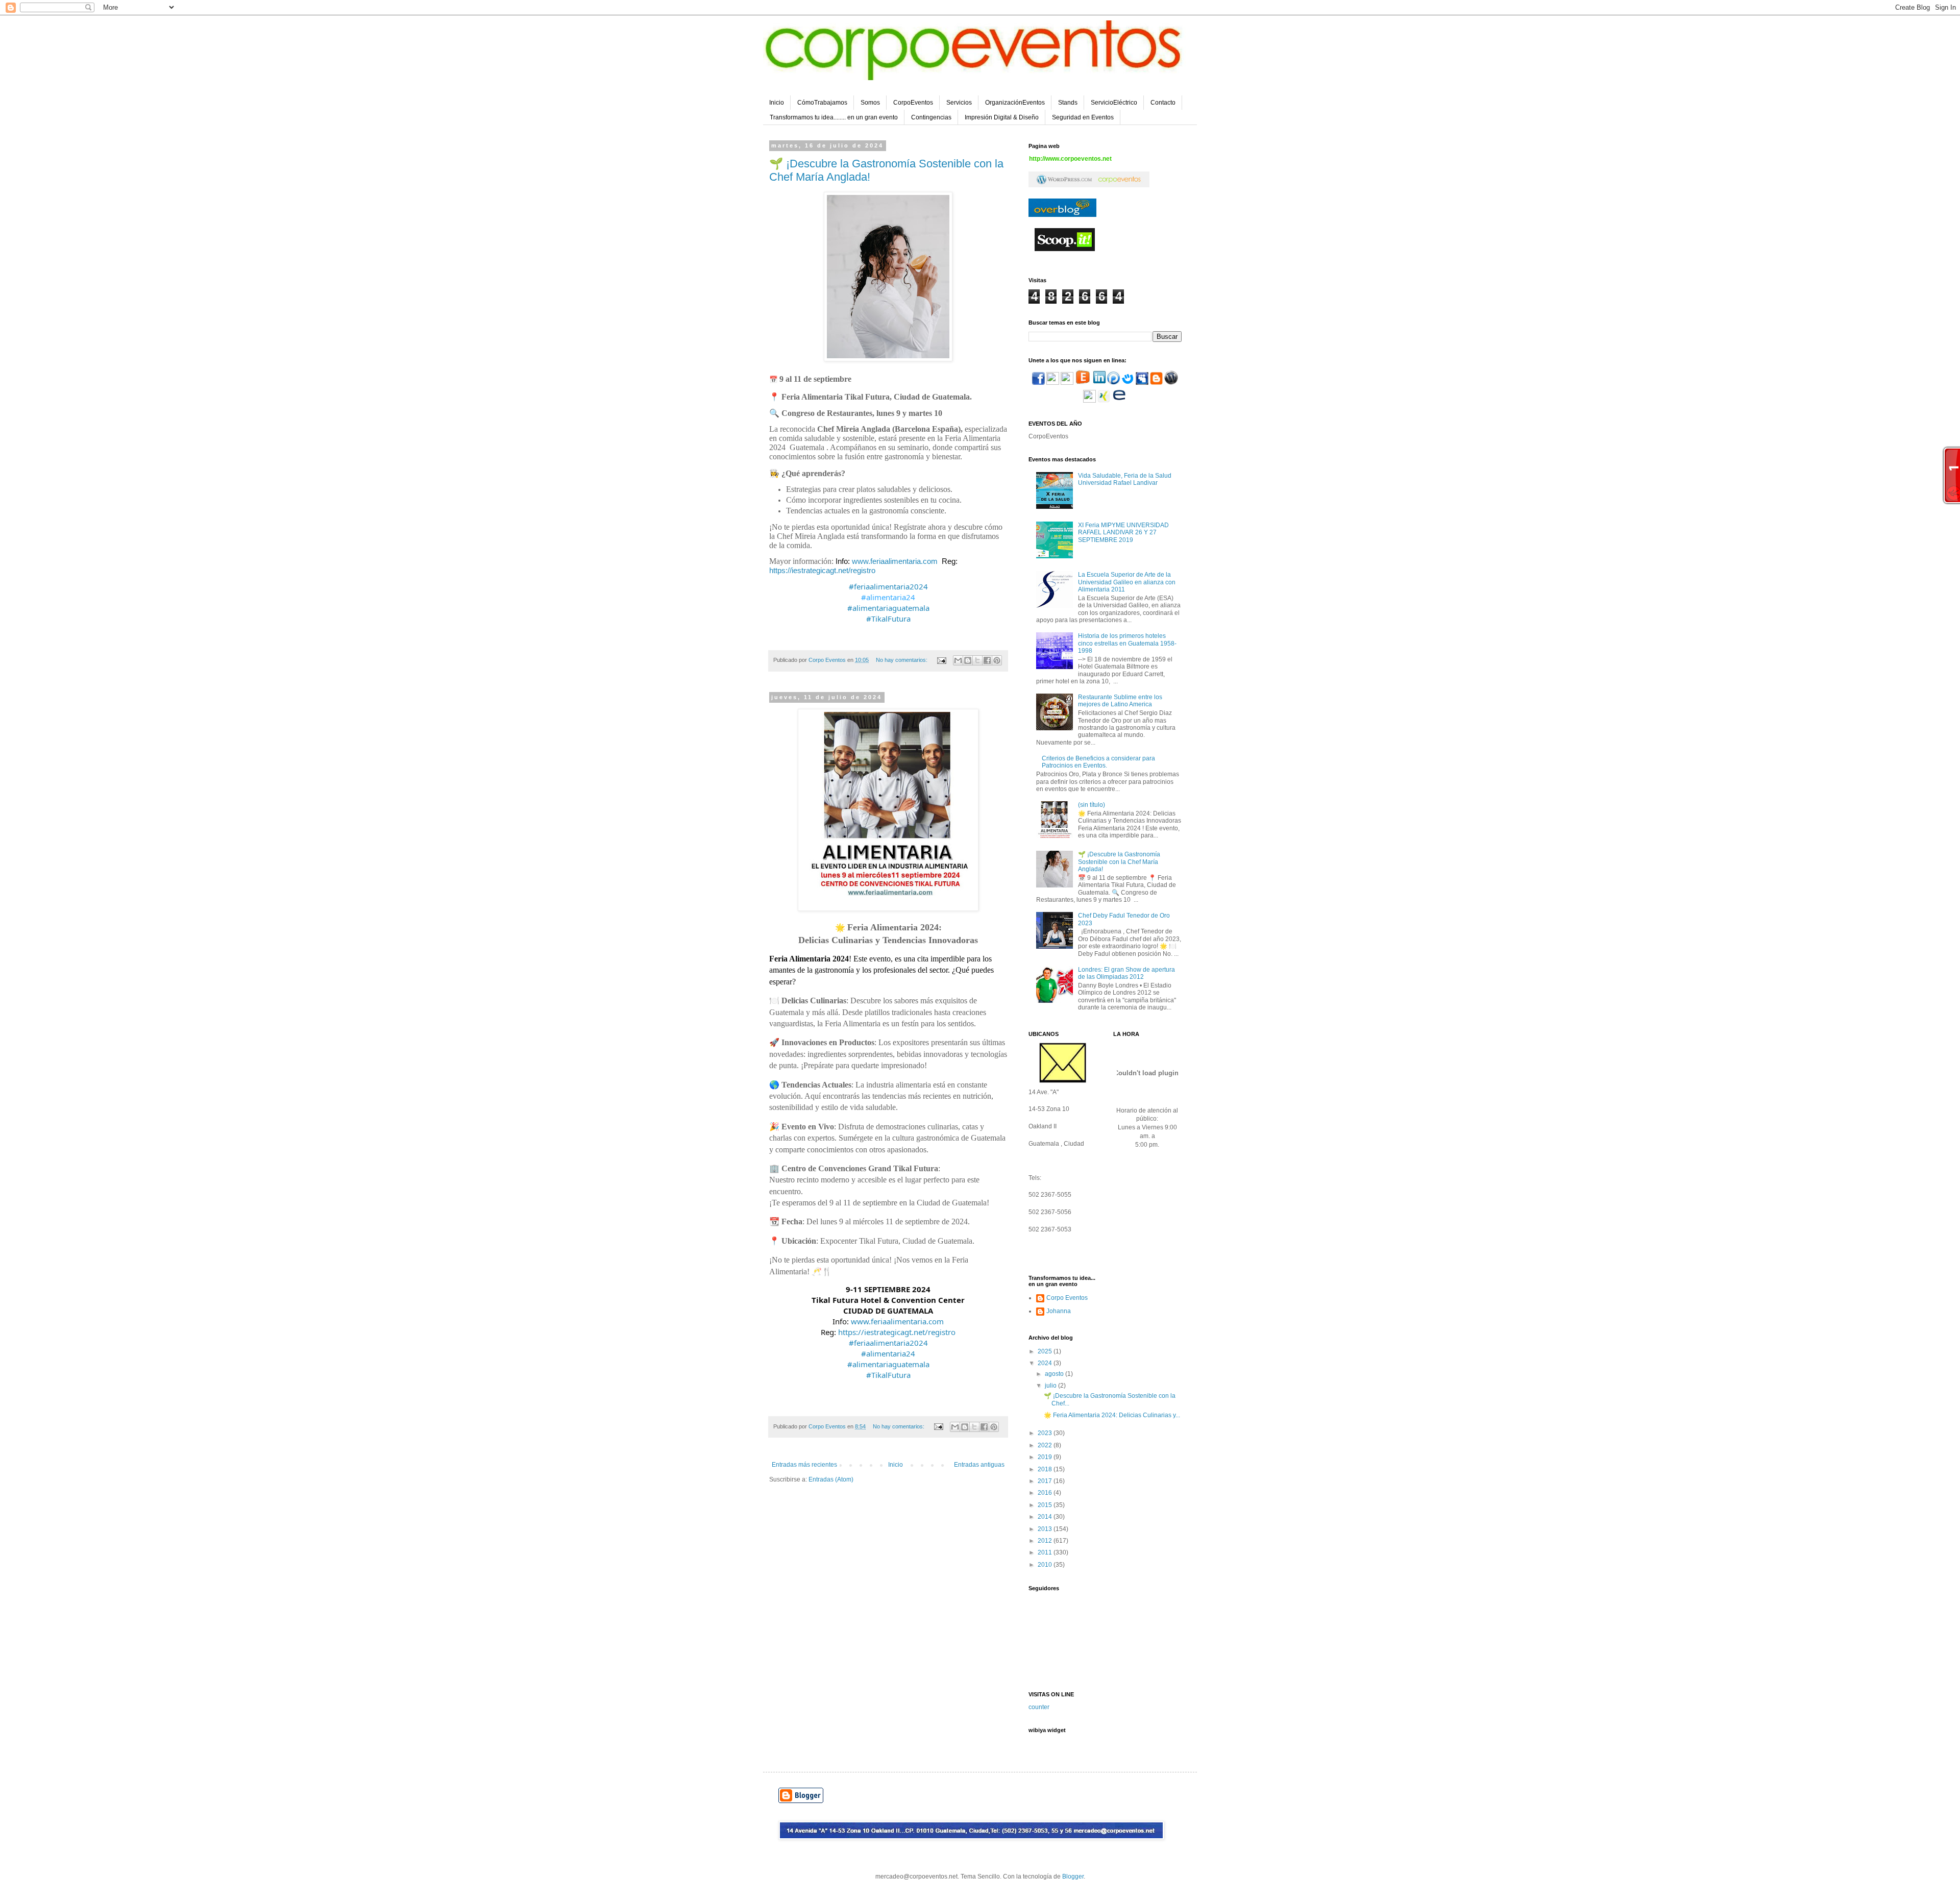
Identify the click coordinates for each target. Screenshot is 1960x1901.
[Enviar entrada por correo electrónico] (941, 660)
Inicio (777, 103)
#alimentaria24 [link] (888, 597)
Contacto (1163, 103)
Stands (1068, 103)
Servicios (959, 103)
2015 (1046, 1505)
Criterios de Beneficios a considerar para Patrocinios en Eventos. (1098, 762)
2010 (1046, 1565)
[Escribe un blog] (968, 660)
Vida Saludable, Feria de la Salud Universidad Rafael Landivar (1125, 479)
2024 (1046, 1363)
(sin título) (1092, 805)
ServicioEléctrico (1114, 103)
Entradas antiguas (979, 1465)
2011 (1046, 1552)
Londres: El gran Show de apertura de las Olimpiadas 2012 (1126, 973)
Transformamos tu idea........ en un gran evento (834, 117)
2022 (1046, 1445)
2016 (1046, 1493)
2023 (1046, 1433)
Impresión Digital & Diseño (1002, 117)
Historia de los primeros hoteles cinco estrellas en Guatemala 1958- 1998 (1127, 643)
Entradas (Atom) (831, 1479)
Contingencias (931, 117)
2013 (1046, 1529)
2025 (1046, 1351)
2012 (1046, 1541)
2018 (1046, 1469)
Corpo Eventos (1067, 1298)
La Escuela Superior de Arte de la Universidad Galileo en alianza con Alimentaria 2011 (1127, 582)
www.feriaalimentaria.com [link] (895, 561)
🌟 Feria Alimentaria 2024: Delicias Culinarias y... (1112, 1415)
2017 (1046, 1481)
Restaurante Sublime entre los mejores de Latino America (1120, 701)
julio (1051, 1386)
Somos (870, 103)
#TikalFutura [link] (888, 619)
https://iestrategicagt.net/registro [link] (822, 570)
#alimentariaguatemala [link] (888, 608)
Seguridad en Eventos (1083, 117)
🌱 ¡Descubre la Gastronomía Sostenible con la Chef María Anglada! (1119, 862)
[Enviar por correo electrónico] (958, 660)
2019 (1046, 1457)
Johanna (1059, 1311)
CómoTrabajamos (822, 103)
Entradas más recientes (804, 1465)
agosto (1055, 1374)
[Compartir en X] (977, 660)
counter (1039, 1707)
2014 (1046, 1517)
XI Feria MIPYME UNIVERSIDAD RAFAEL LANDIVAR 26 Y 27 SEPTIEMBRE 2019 (1123, 533)
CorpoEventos (913, 103)
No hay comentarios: (902, 660)
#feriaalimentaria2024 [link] (888, 586)
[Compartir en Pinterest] (997, 660)
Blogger (1073, 1877)
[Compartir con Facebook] (987, 660)
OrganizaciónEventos (1015, 103)
